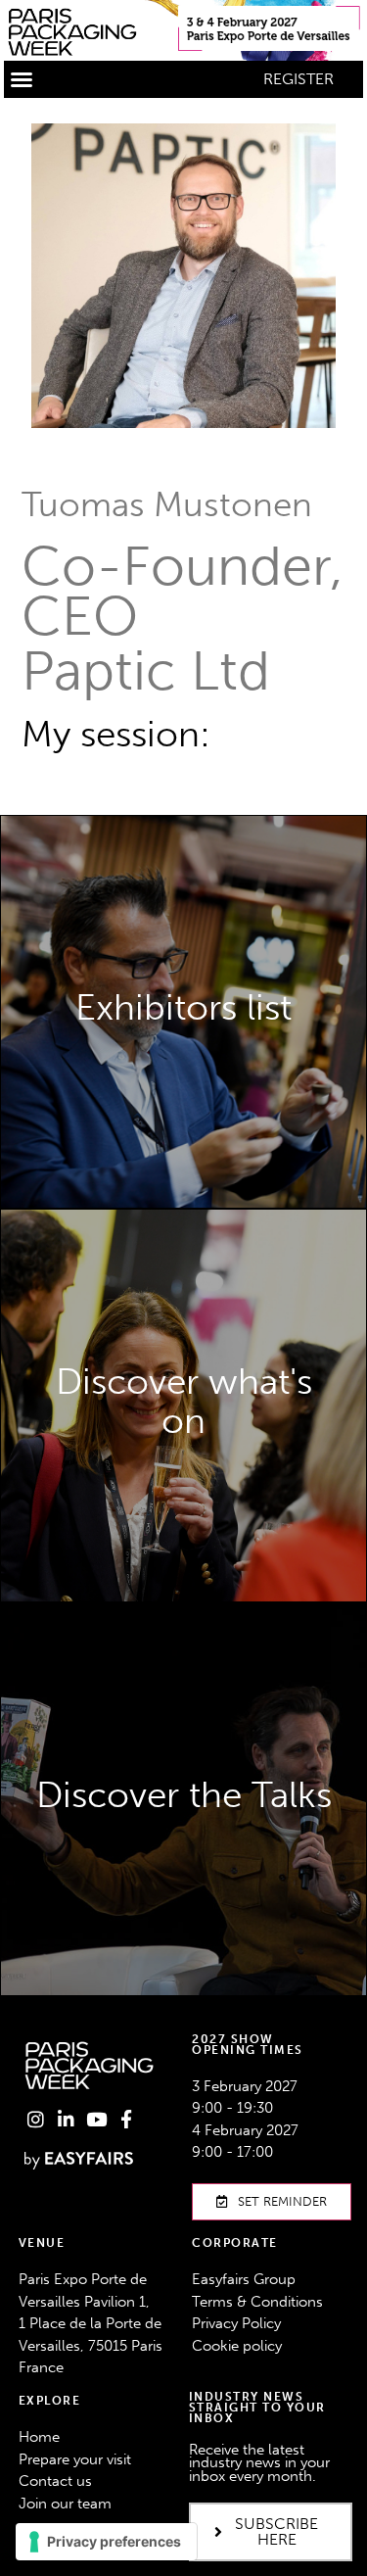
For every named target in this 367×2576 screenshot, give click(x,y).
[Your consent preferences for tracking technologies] (106, 2542)
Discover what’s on (183, 1527)
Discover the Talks (184, 1865)
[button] (22, 79)
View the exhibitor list (184, 1049)
